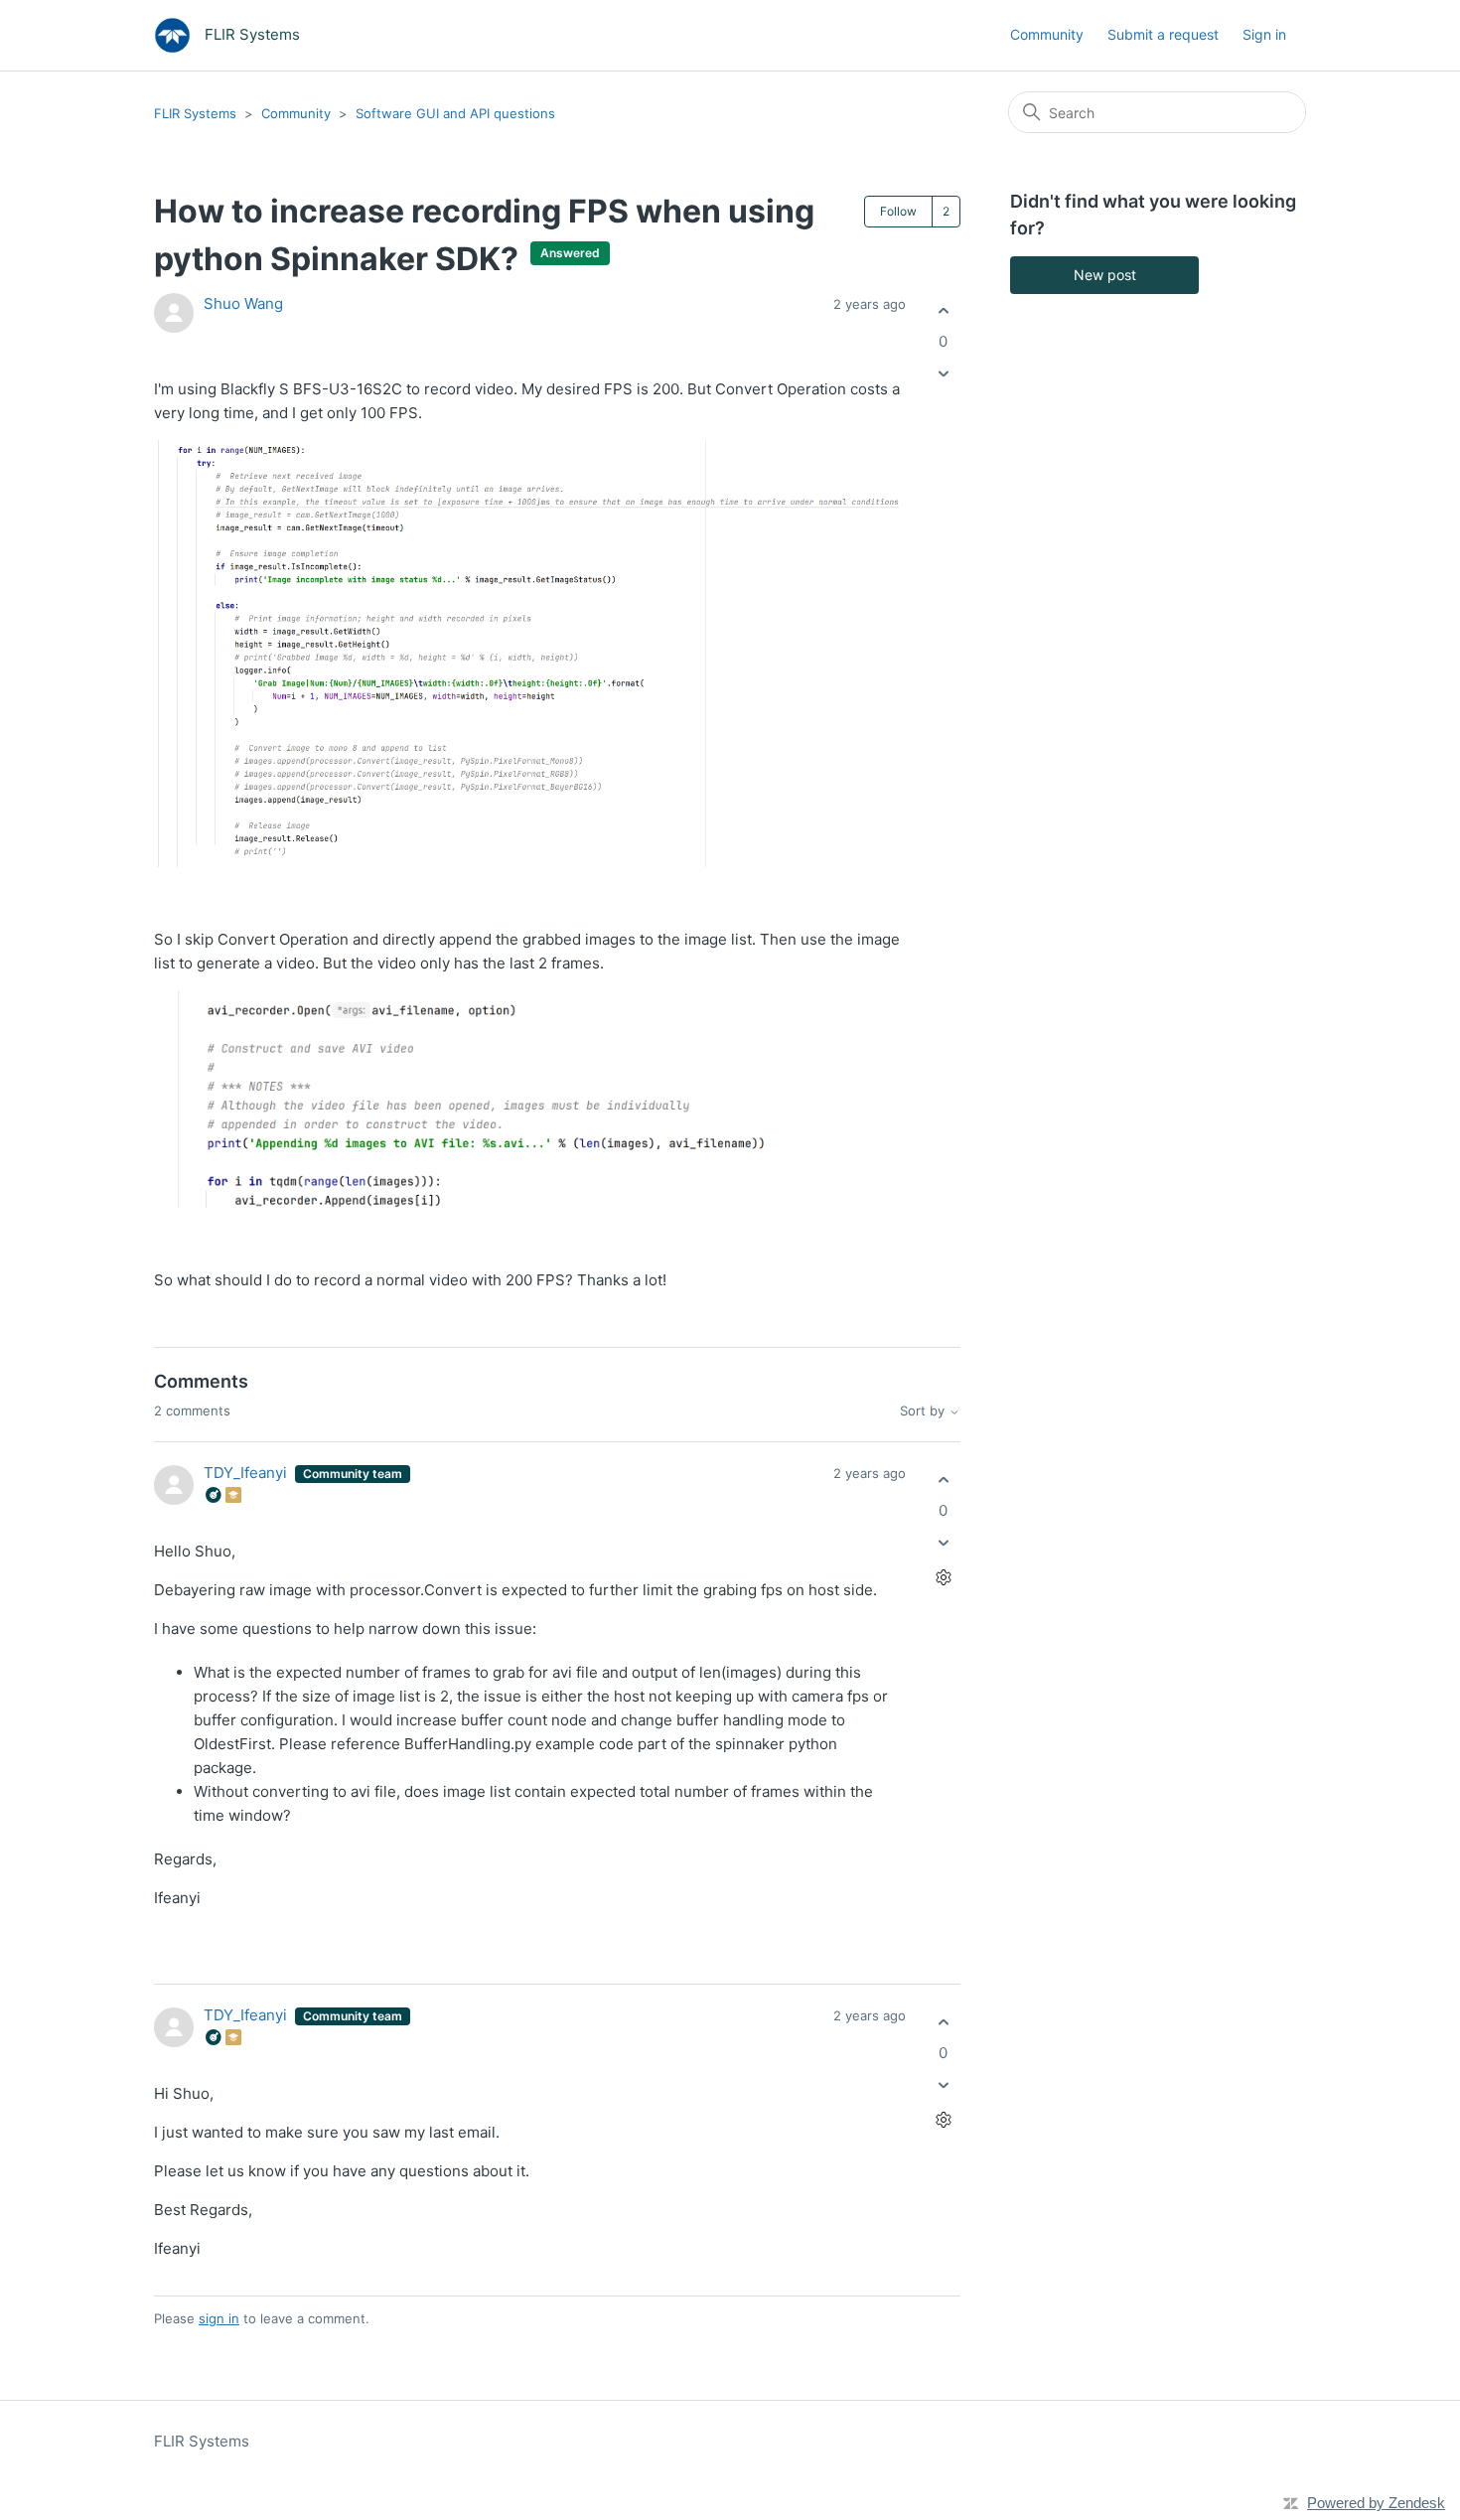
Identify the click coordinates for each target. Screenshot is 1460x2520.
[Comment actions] (943, 1578)
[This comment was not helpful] (943, 1543)
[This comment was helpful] (943, 1480)
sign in (219, 2318)
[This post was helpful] (943, 310)
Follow (898, 211)
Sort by (924, 1411)
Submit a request (1163, 34)
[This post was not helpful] (943, 374)
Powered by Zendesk (1376, 2503)
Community (1047, 34)
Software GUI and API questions (455, 113)
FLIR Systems (195, 113)
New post (1105, 275)
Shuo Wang (243, 303)
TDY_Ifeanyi (247, 1473)
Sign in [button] (1264, 34)
